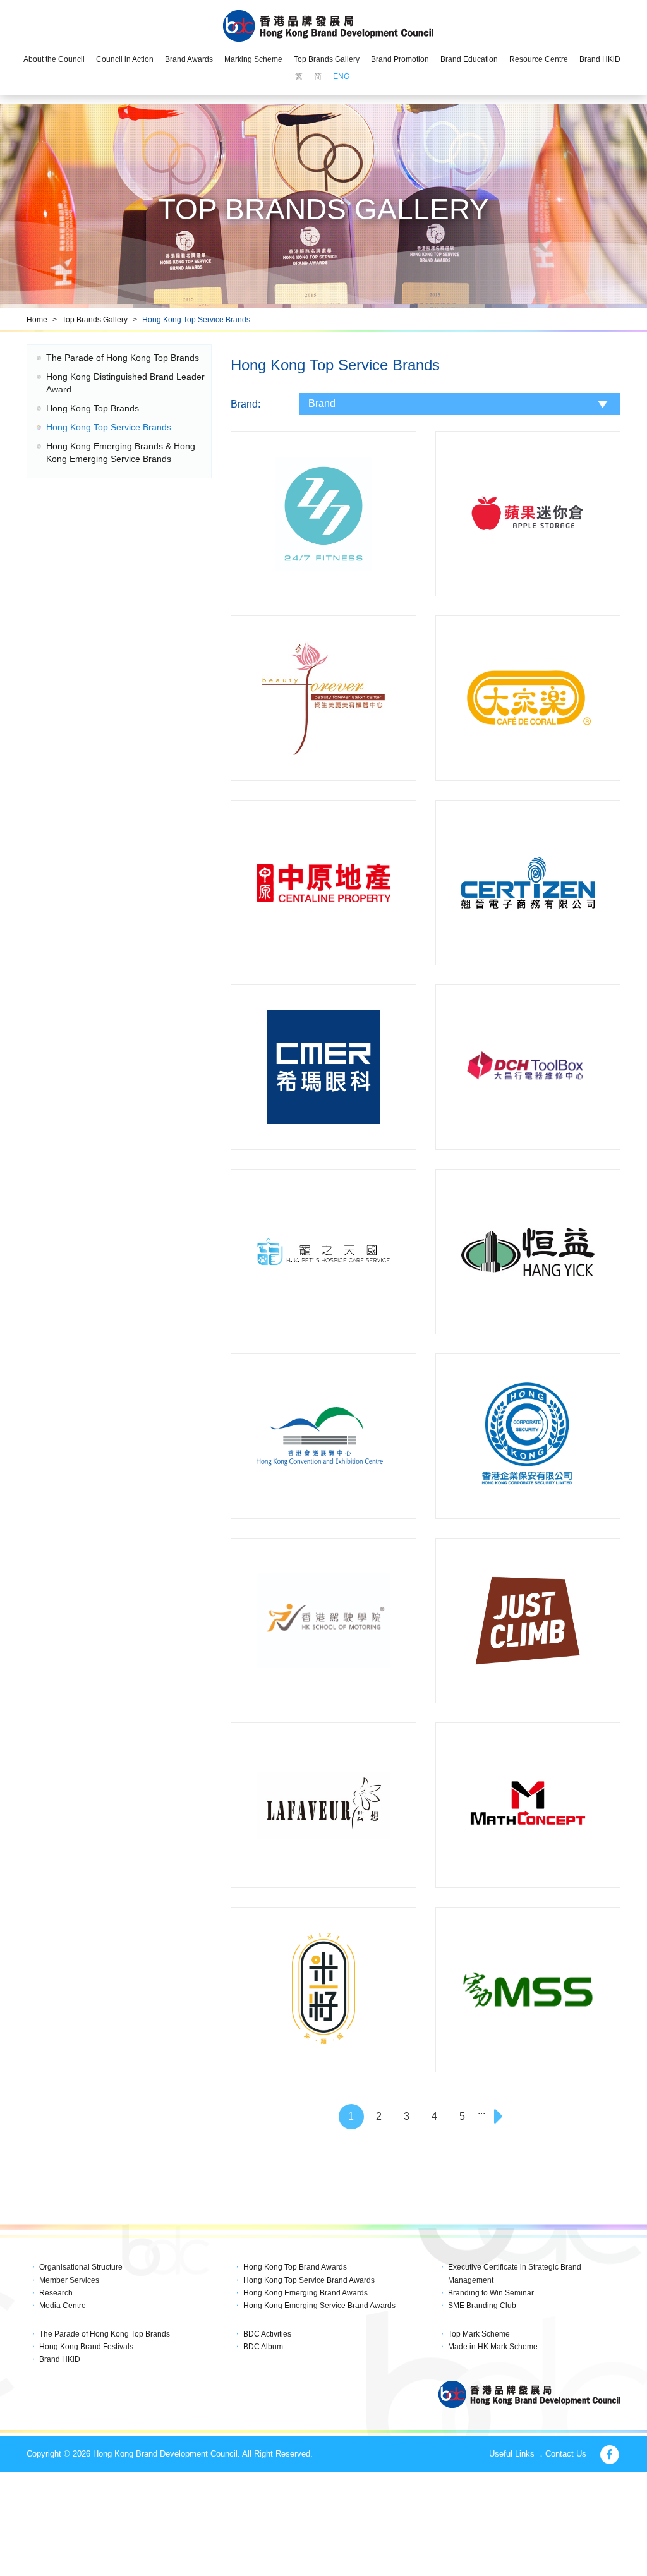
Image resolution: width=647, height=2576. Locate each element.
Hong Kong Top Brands (93, 408)
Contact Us (566, 2454)
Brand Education (469, 59)
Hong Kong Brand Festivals (86, 2347)
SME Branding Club (482, 2306)
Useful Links (512, 2454)
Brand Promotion (400, 59)
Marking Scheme (253, 59)
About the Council (54, 59)
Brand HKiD (600, 59)
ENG (341, 76)
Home (37, 320)
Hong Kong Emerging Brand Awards (305, 2293)
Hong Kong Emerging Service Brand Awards (319, 2306)
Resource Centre (539, 59)
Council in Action (125, 59)
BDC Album (263, 2347)
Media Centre (63, 2306)
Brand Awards (189, 59)
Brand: (245, 404)
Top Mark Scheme (479, 2334)
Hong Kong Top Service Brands (196, 320)
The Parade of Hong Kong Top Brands (123, 358)
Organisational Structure (81, 2267)
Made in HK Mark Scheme (493, 2347)
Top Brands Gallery (327, 59)
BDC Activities (267, 2334)
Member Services (69, 2280)
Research (56, 2293)
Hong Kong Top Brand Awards (295, 2267)
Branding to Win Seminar (491, 2293)
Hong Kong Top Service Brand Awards (309, 2280)
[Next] (500, 2117)
